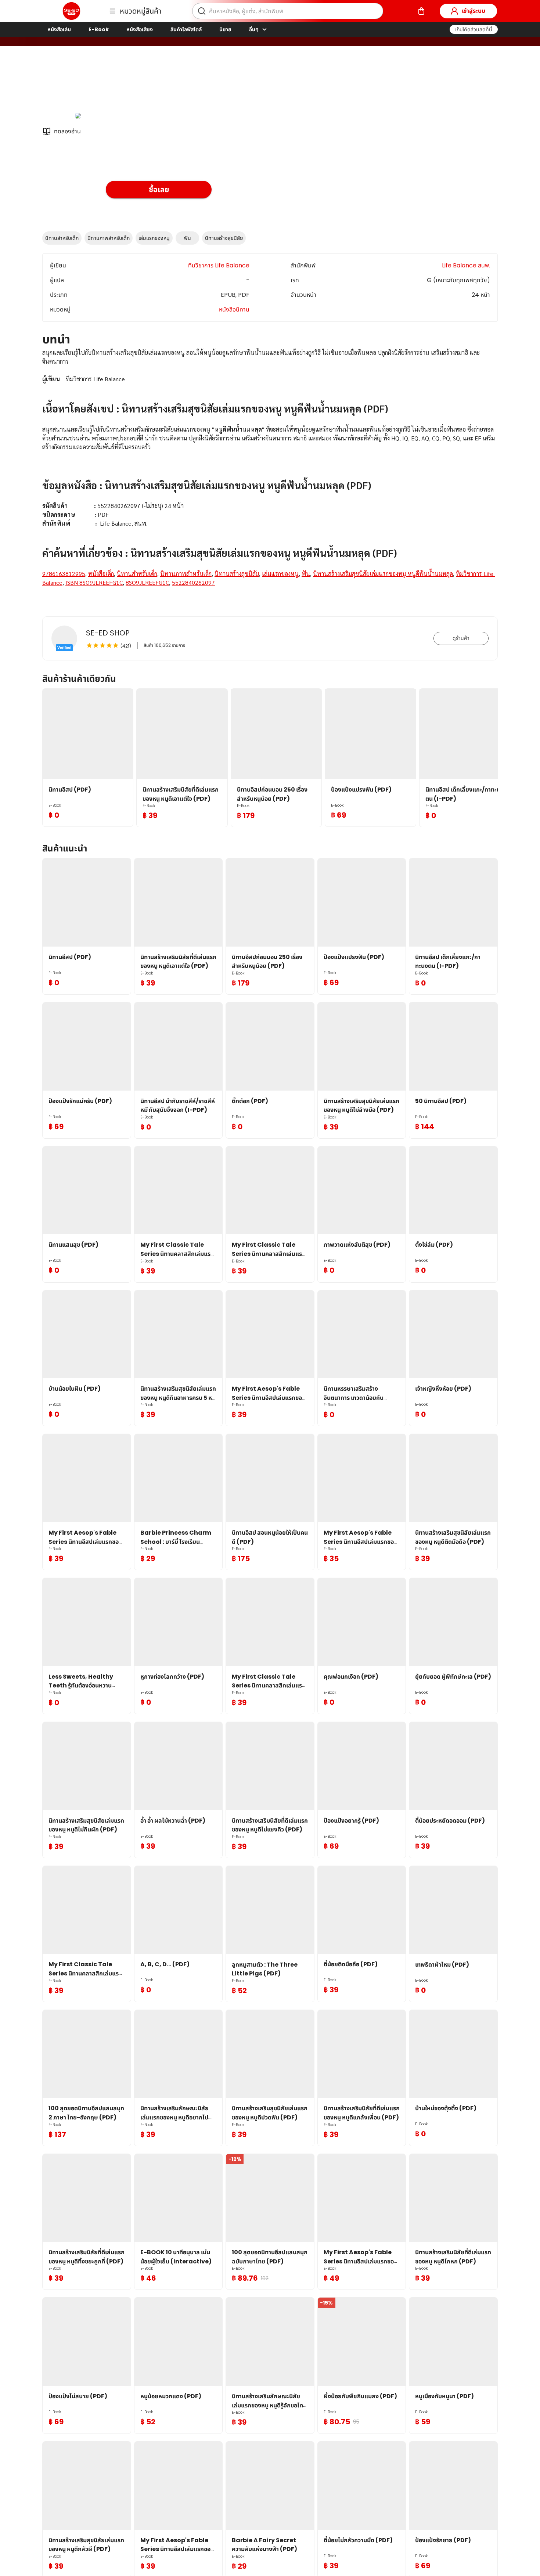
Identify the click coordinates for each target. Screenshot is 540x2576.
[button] (474, 29)
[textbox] (270, 476)
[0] (421, 11)
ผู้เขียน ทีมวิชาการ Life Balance (147, 84)
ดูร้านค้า (461, 638)
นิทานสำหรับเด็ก (62, 238)
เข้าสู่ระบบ (474, 11)
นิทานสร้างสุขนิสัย (224, 238)
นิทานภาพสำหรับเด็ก (109, 238)
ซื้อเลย (159, 190)
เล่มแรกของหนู (154, 238)
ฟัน (188, 238)
